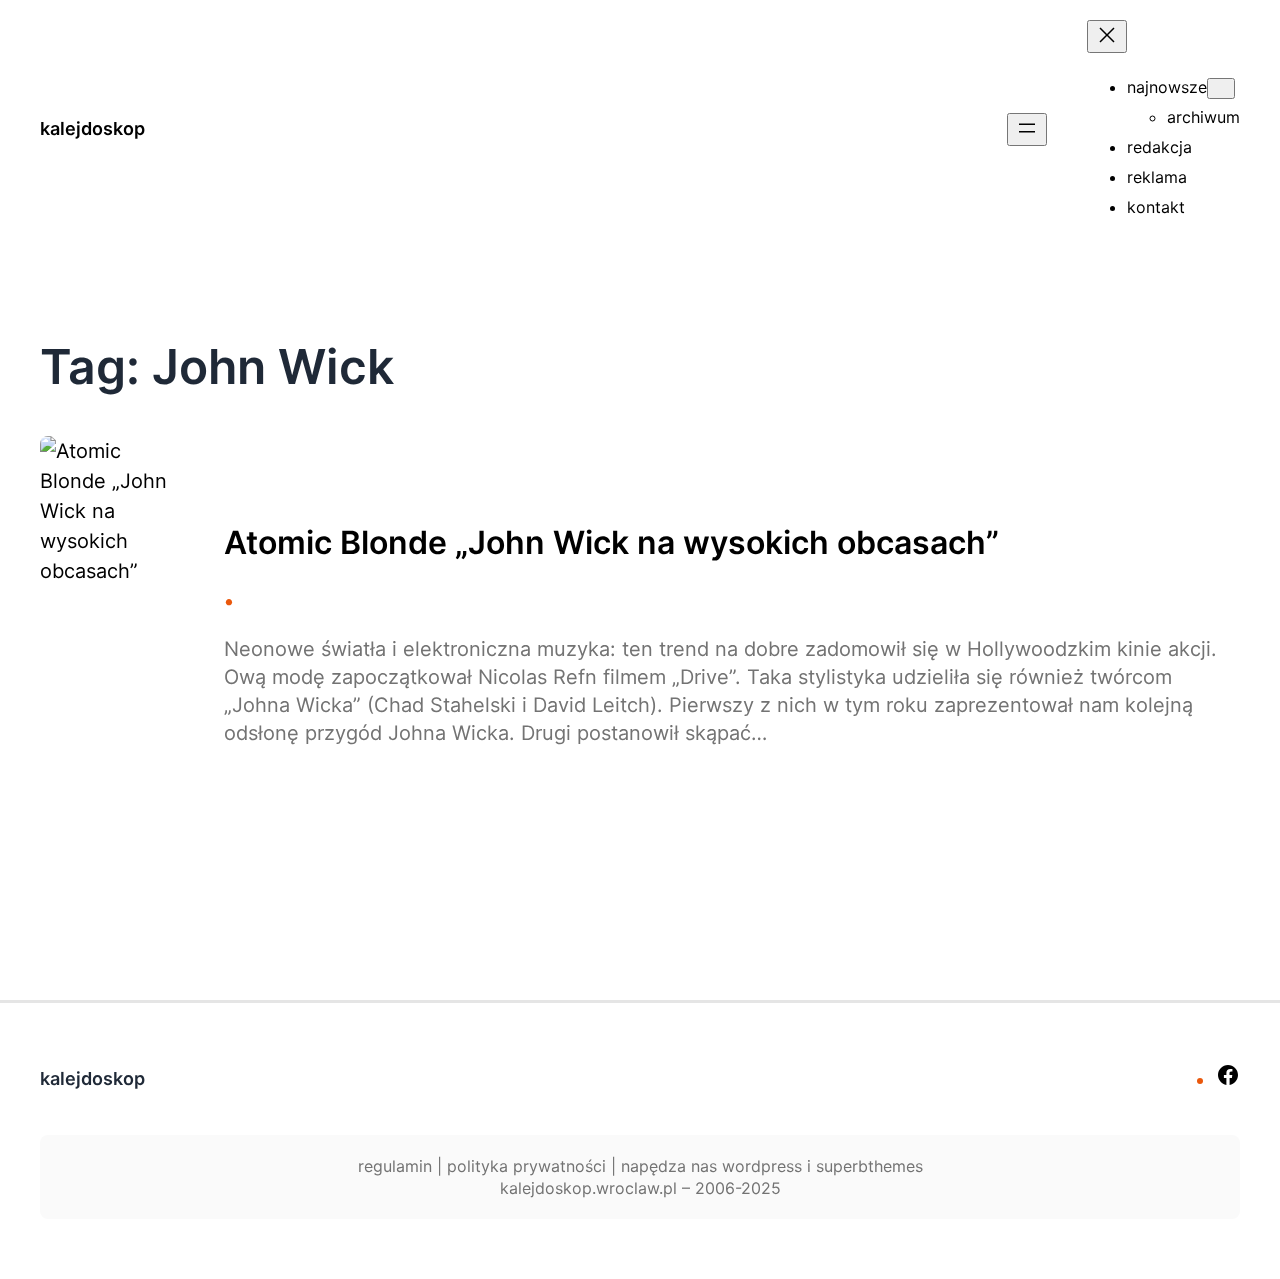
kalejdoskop (92, 128)
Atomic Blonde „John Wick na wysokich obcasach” (611, 543)
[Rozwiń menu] (1027, 129)
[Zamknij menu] (1107, 36)
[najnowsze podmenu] (1221, 88)
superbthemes (869, 1166)
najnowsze (1167, 87)
